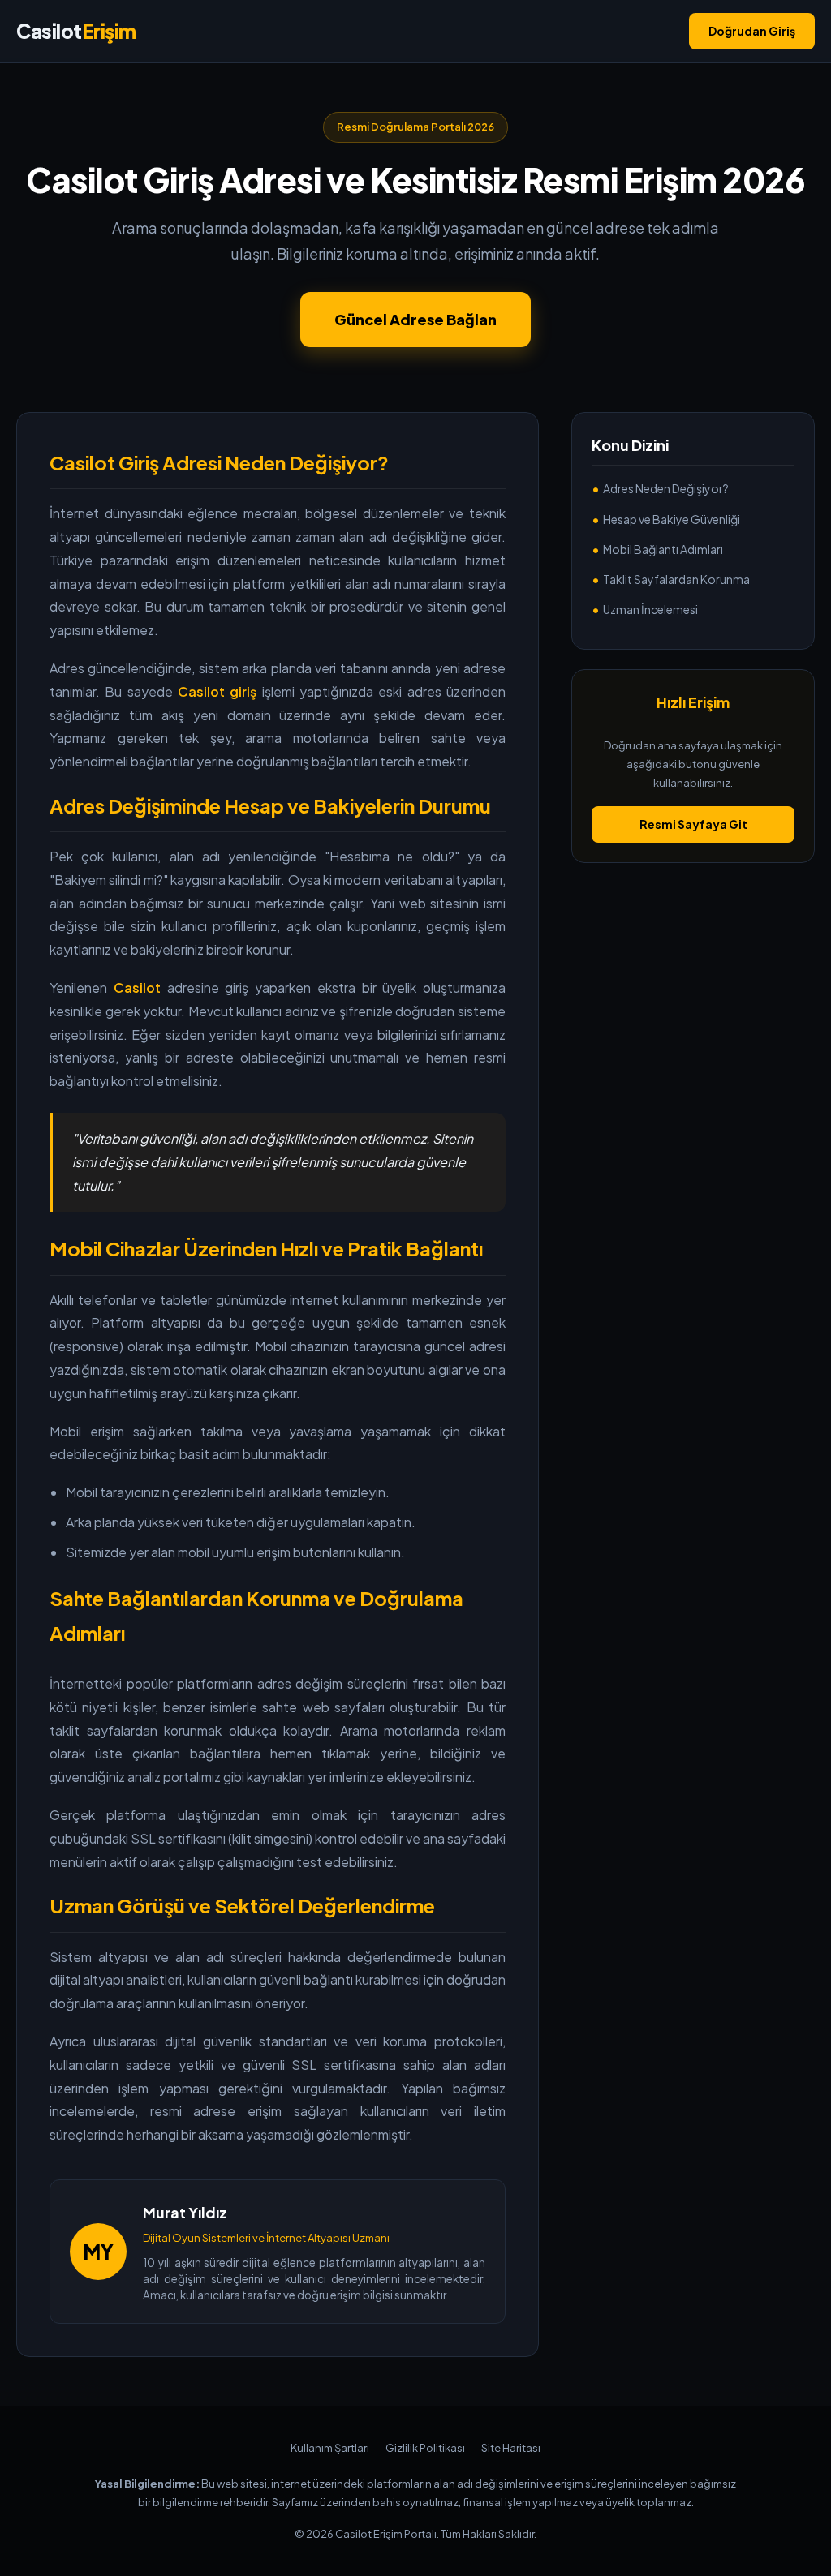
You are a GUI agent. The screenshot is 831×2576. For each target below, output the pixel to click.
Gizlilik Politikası (425, 2448)
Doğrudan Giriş (752, 31)
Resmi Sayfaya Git (693, 824)
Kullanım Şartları (330, 2448)
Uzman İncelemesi (650, 609)
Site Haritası (511, 2448)
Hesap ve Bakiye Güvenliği (672, 519)
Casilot (76, 31)
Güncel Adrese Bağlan (415, 319)
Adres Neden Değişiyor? (666, 488)
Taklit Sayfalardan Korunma (676, 579)
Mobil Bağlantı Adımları (663, 549)
